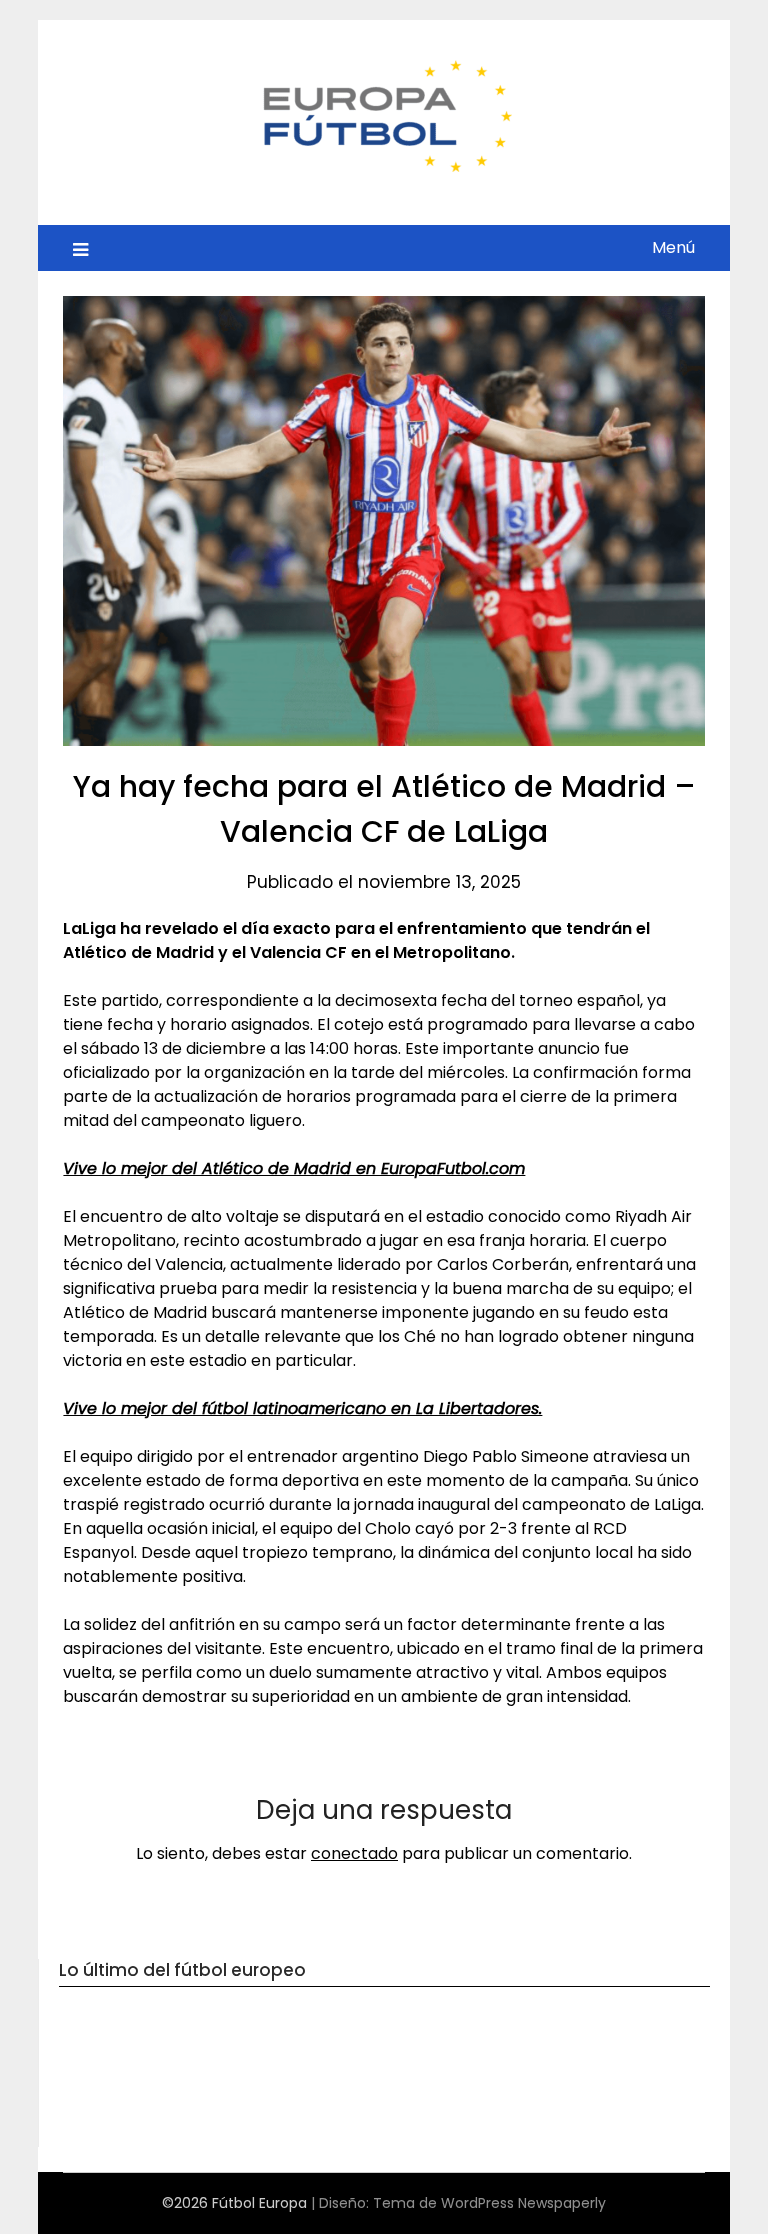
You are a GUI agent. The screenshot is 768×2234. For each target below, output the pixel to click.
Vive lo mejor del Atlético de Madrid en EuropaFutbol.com (294, 1168)
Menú (673, 247)
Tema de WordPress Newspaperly (489, 2203)
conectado (354, 1853)
